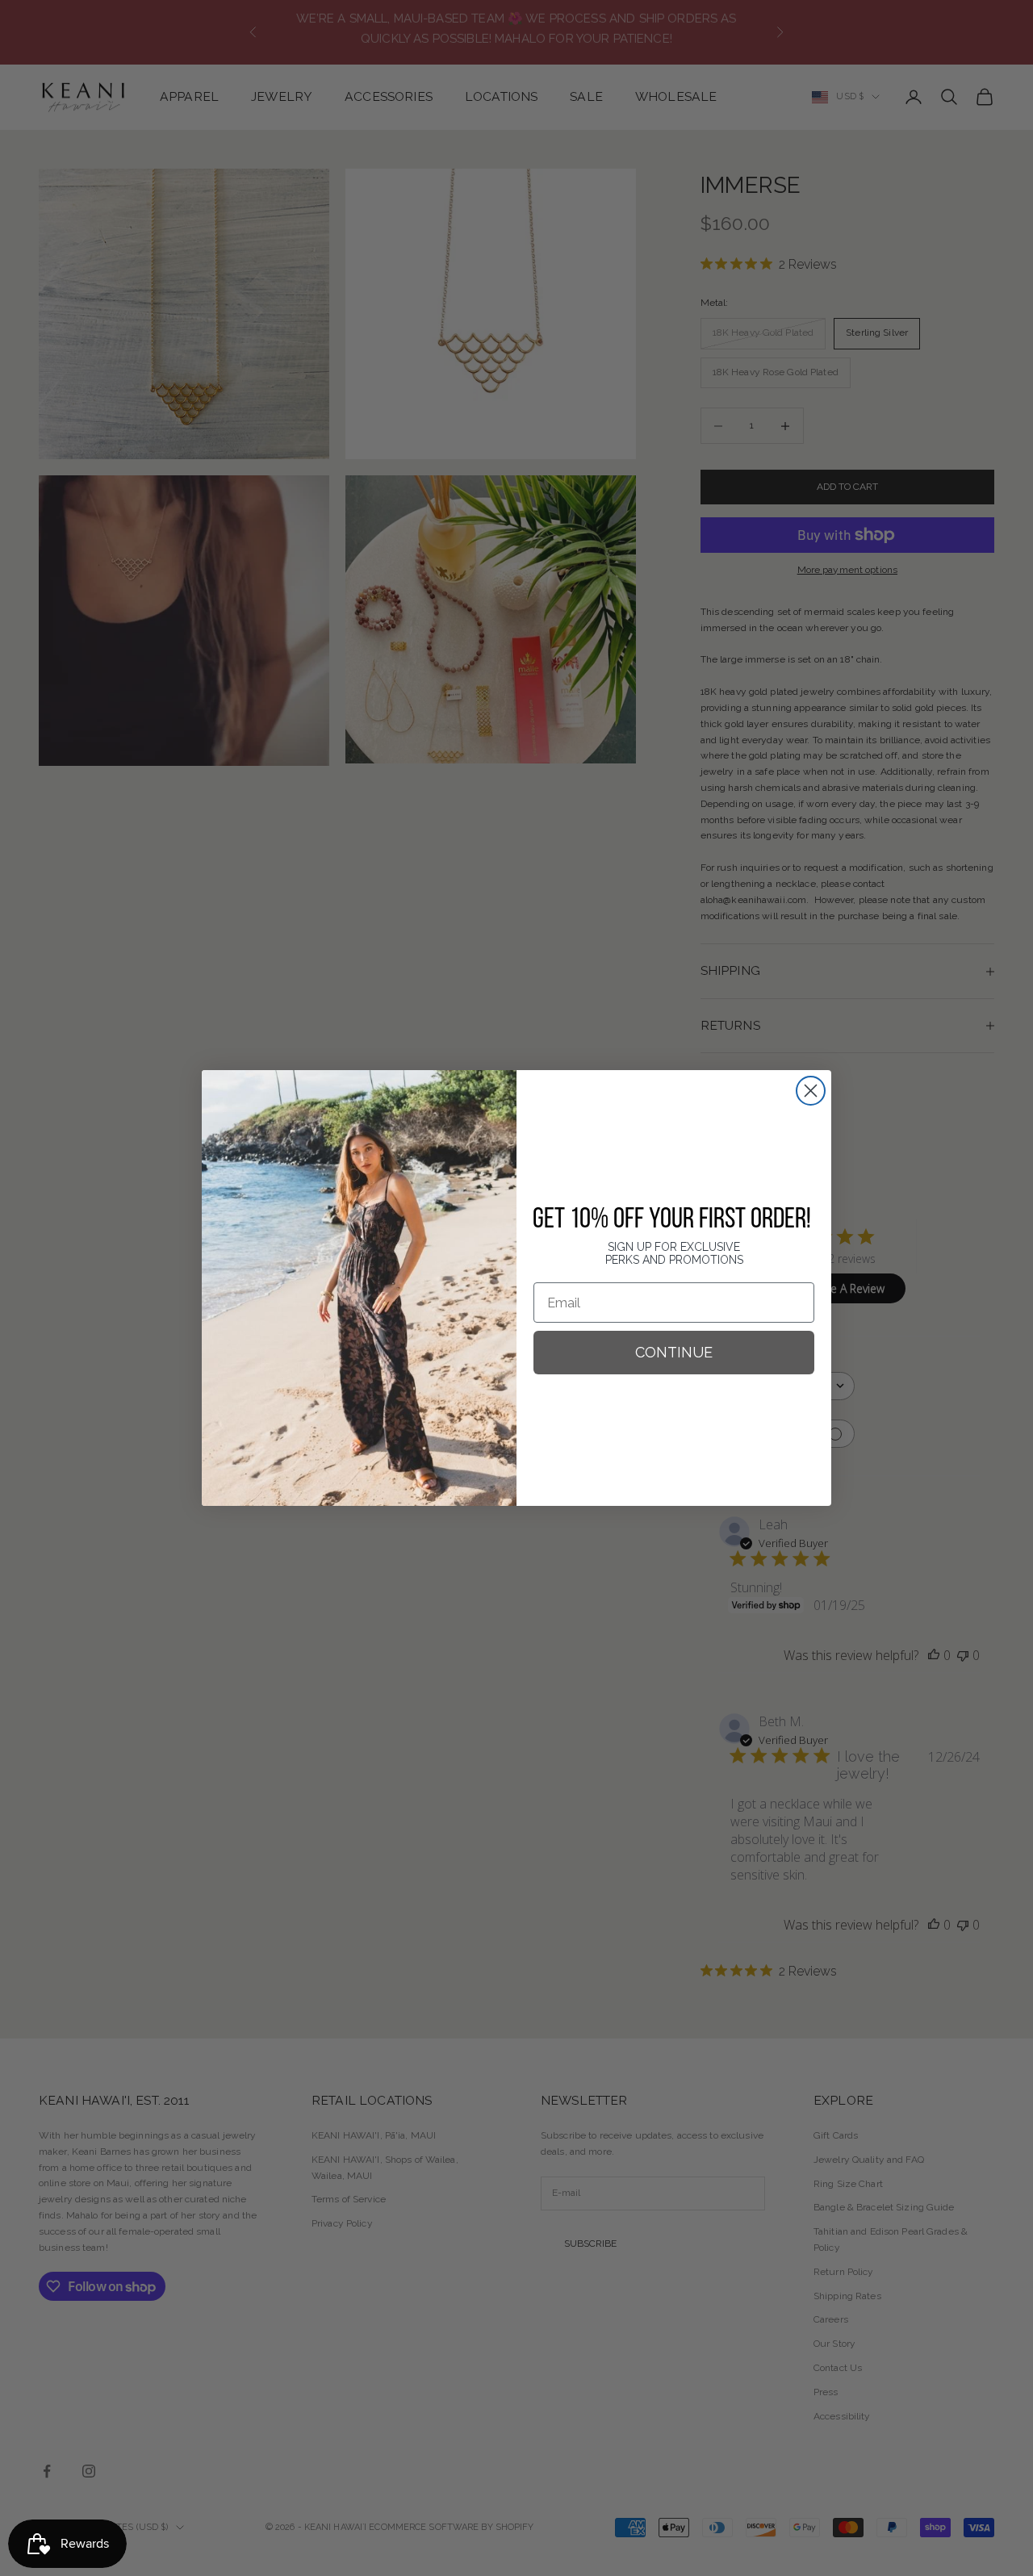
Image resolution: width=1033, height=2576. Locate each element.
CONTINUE (674, 1352)
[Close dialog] (811, 1091)
